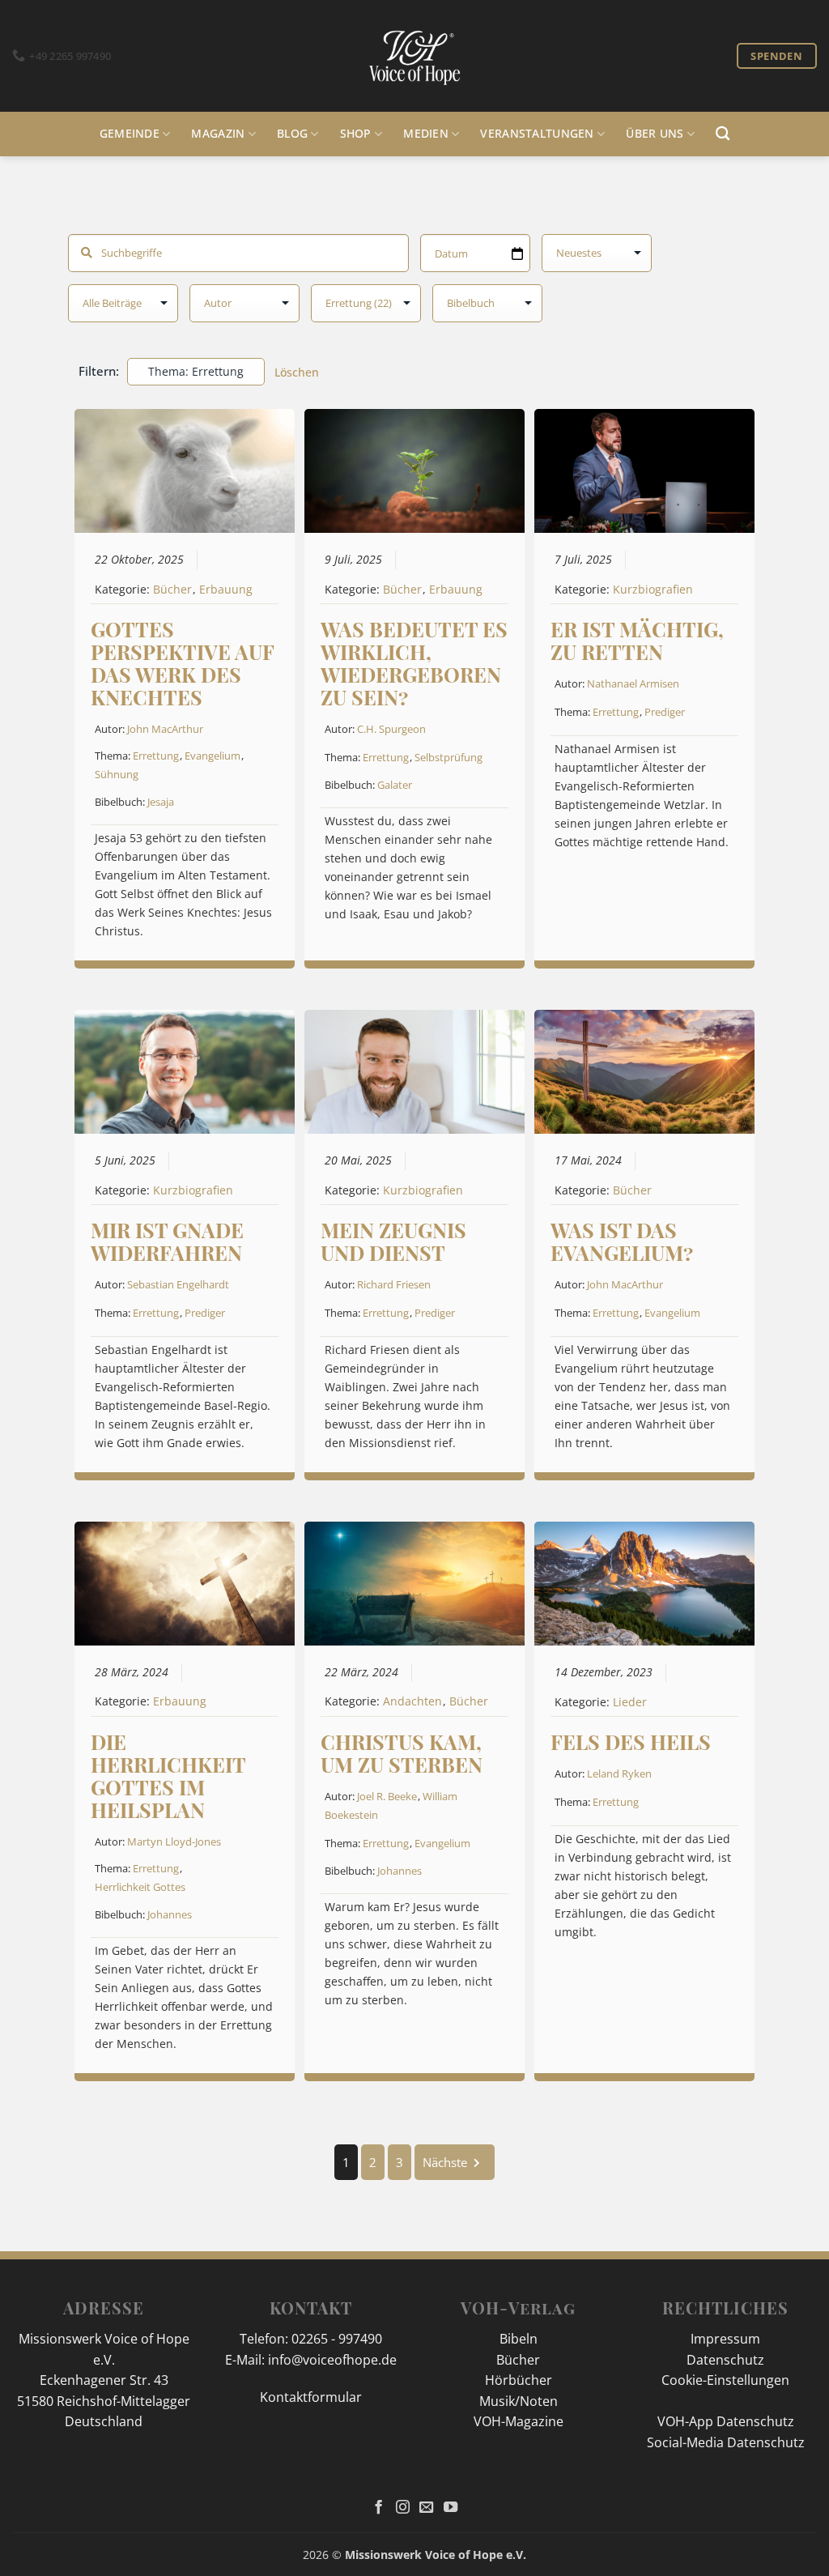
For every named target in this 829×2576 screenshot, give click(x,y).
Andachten (412, 1701)
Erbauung (226, 590)
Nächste (445, 2162)
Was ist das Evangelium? (622, 1241)
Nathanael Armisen (633, 683)
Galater (395, 785)
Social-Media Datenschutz (726, 2442)
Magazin (218, 133)
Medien (426, 133)
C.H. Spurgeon (391, 729)
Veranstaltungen (537, 133)
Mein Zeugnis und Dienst (393, 1241)
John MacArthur (165, 729)
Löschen (297, 372)
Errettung (156, 756)
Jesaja (161, 802)
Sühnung (117, 774)
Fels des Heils (631, 1741)
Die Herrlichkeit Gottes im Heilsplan (168, 1776)
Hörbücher (519, 2380)
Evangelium (213, 756)
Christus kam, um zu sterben (402, 1753)
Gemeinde (130, 133)
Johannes (170, 1914)
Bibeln (519, 2339)
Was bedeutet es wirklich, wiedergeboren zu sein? (414, 663)
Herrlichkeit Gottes (140, 1887)
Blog (292, 133)
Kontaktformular (311, 2397)
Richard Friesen (394, 1284)
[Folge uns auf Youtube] (451, 2508)
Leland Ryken (619, 1773)
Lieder (630, 1702)
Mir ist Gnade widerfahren (167, 1241)
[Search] (723, 134)
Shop (356, 133)
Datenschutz (725, 2360)
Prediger (665, 712)
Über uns (655, 133)
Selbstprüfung (449, 757)
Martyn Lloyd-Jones (174, 1842)
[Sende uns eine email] (426, 2508)
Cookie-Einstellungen (725, 2380)
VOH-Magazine (519, 2421)
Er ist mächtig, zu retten (637, 640)
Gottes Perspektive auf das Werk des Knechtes (182, 663)
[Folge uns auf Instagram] (403, 2508)
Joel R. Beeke (387, 1796)
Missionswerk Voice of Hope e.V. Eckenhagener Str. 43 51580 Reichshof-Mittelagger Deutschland (104, 2380)
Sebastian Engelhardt (178, 1284)
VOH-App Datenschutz (726, 2421)
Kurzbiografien (653, 590)
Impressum (725, 2339)
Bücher (172, 590)
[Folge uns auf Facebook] (378, 2508)
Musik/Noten (519, 2401)
